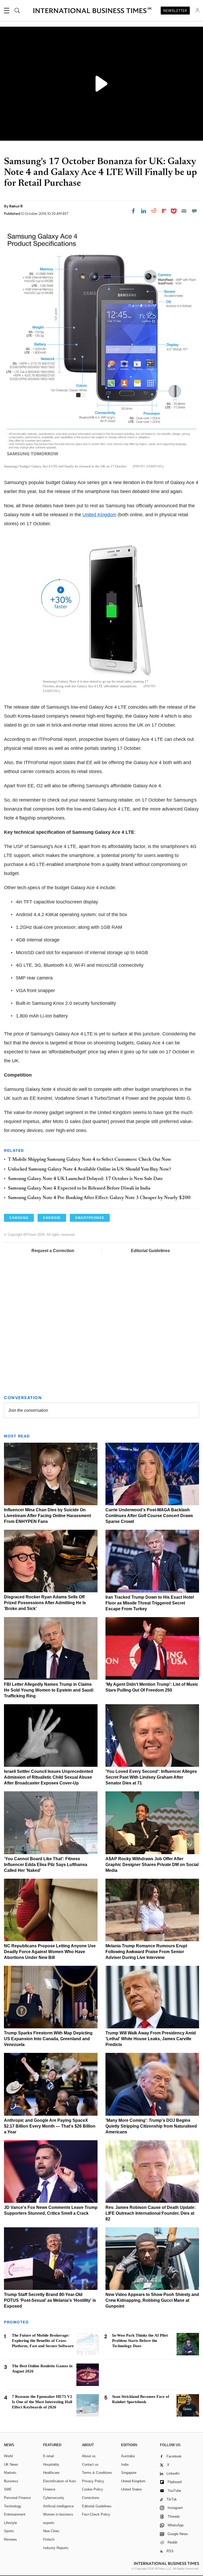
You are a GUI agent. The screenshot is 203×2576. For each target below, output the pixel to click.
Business (11, 2481)
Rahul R (16, 206)
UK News (11, 2464)
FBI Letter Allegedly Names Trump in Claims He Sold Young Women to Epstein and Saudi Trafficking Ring (49, 1690)
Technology (13, 2506)
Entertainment (15, 2514)
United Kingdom (99, 515)
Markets (10, 2473)
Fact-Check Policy (96, 2514)
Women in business (58, 2514)
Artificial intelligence (58, 2506)
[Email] (184, 211)
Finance (49, 2489)
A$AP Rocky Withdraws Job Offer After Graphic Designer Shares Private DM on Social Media (152, 1865)
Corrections (91, 2498)
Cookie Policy (93, 2489)
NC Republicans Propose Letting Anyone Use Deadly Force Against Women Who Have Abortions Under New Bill (50, 1952)
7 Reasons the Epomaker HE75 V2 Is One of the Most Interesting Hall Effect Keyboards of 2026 (42, 2402)
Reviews (10, 2539)
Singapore (129, 2473)
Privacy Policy (93, 2481)
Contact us (90, 2464)
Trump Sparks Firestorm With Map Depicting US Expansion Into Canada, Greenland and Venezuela (48, 2039)
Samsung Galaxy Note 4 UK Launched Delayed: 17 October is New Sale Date (85, 1179)
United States (132, 2489)
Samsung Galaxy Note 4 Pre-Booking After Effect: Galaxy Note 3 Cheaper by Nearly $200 (99, 1198)
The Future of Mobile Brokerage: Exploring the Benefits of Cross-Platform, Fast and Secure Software (43, 2341)
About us (89, 2456)
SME (8, 2489)
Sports (9, 2531)
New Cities (51, 2531)
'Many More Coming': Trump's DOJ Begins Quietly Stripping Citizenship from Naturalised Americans (151, 2126)
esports (49, 2523)
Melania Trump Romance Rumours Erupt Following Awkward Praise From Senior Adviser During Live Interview (146, 1952)
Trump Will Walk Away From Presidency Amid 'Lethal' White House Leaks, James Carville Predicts (151, 2039)
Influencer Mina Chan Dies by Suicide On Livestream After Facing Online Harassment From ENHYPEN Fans (47, 1516)
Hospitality (51, 2464)
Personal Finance (17, 2498)
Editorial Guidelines (150, 1251)
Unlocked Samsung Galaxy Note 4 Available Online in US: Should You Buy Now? (89, 1169)
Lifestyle (10, 2523)
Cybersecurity (54, 2498)
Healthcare (51, 2473)
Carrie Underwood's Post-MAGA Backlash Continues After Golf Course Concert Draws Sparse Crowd (149, 1516)
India (125, 2464)
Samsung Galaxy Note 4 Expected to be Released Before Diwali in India (79, 1188)
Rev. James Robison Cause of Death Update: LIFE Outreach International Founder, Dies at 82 (151, 2213)
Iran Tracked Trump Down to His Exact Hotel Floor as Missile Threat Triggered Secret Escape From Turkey (150, 1603)
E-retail (49, 2456)
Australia (128, 2456)
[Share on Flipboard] (164, 211)
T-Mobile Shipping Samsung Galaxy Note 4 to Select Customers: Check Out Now (89, 1160)
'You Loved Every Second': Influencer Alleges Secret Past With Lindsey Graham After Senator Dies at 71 (151, 1777)
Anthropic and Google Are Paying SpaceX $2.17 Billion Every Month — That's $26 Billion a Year (50, 2126)
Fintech (49, 2539)
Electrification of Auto (59, 2481)
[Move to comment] (194, 211)
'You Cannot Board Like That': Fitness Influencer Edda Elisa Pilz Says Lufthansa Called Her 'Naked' (46, 1865)
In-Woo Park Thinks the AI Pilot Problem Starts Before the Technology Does (140, 2341)
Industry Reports (56, 2548)
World (8, 2456)
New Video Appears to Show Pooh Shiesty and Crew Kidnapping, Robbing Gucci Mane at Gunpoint (152, 2300)
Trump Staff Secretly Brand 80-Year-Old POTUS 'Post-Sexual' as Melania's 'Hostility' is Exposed (50, 2300)
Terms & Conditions (97, 2473)
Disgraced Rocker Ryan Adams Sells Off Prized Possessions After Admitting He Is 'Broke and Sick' (45, 1603)
